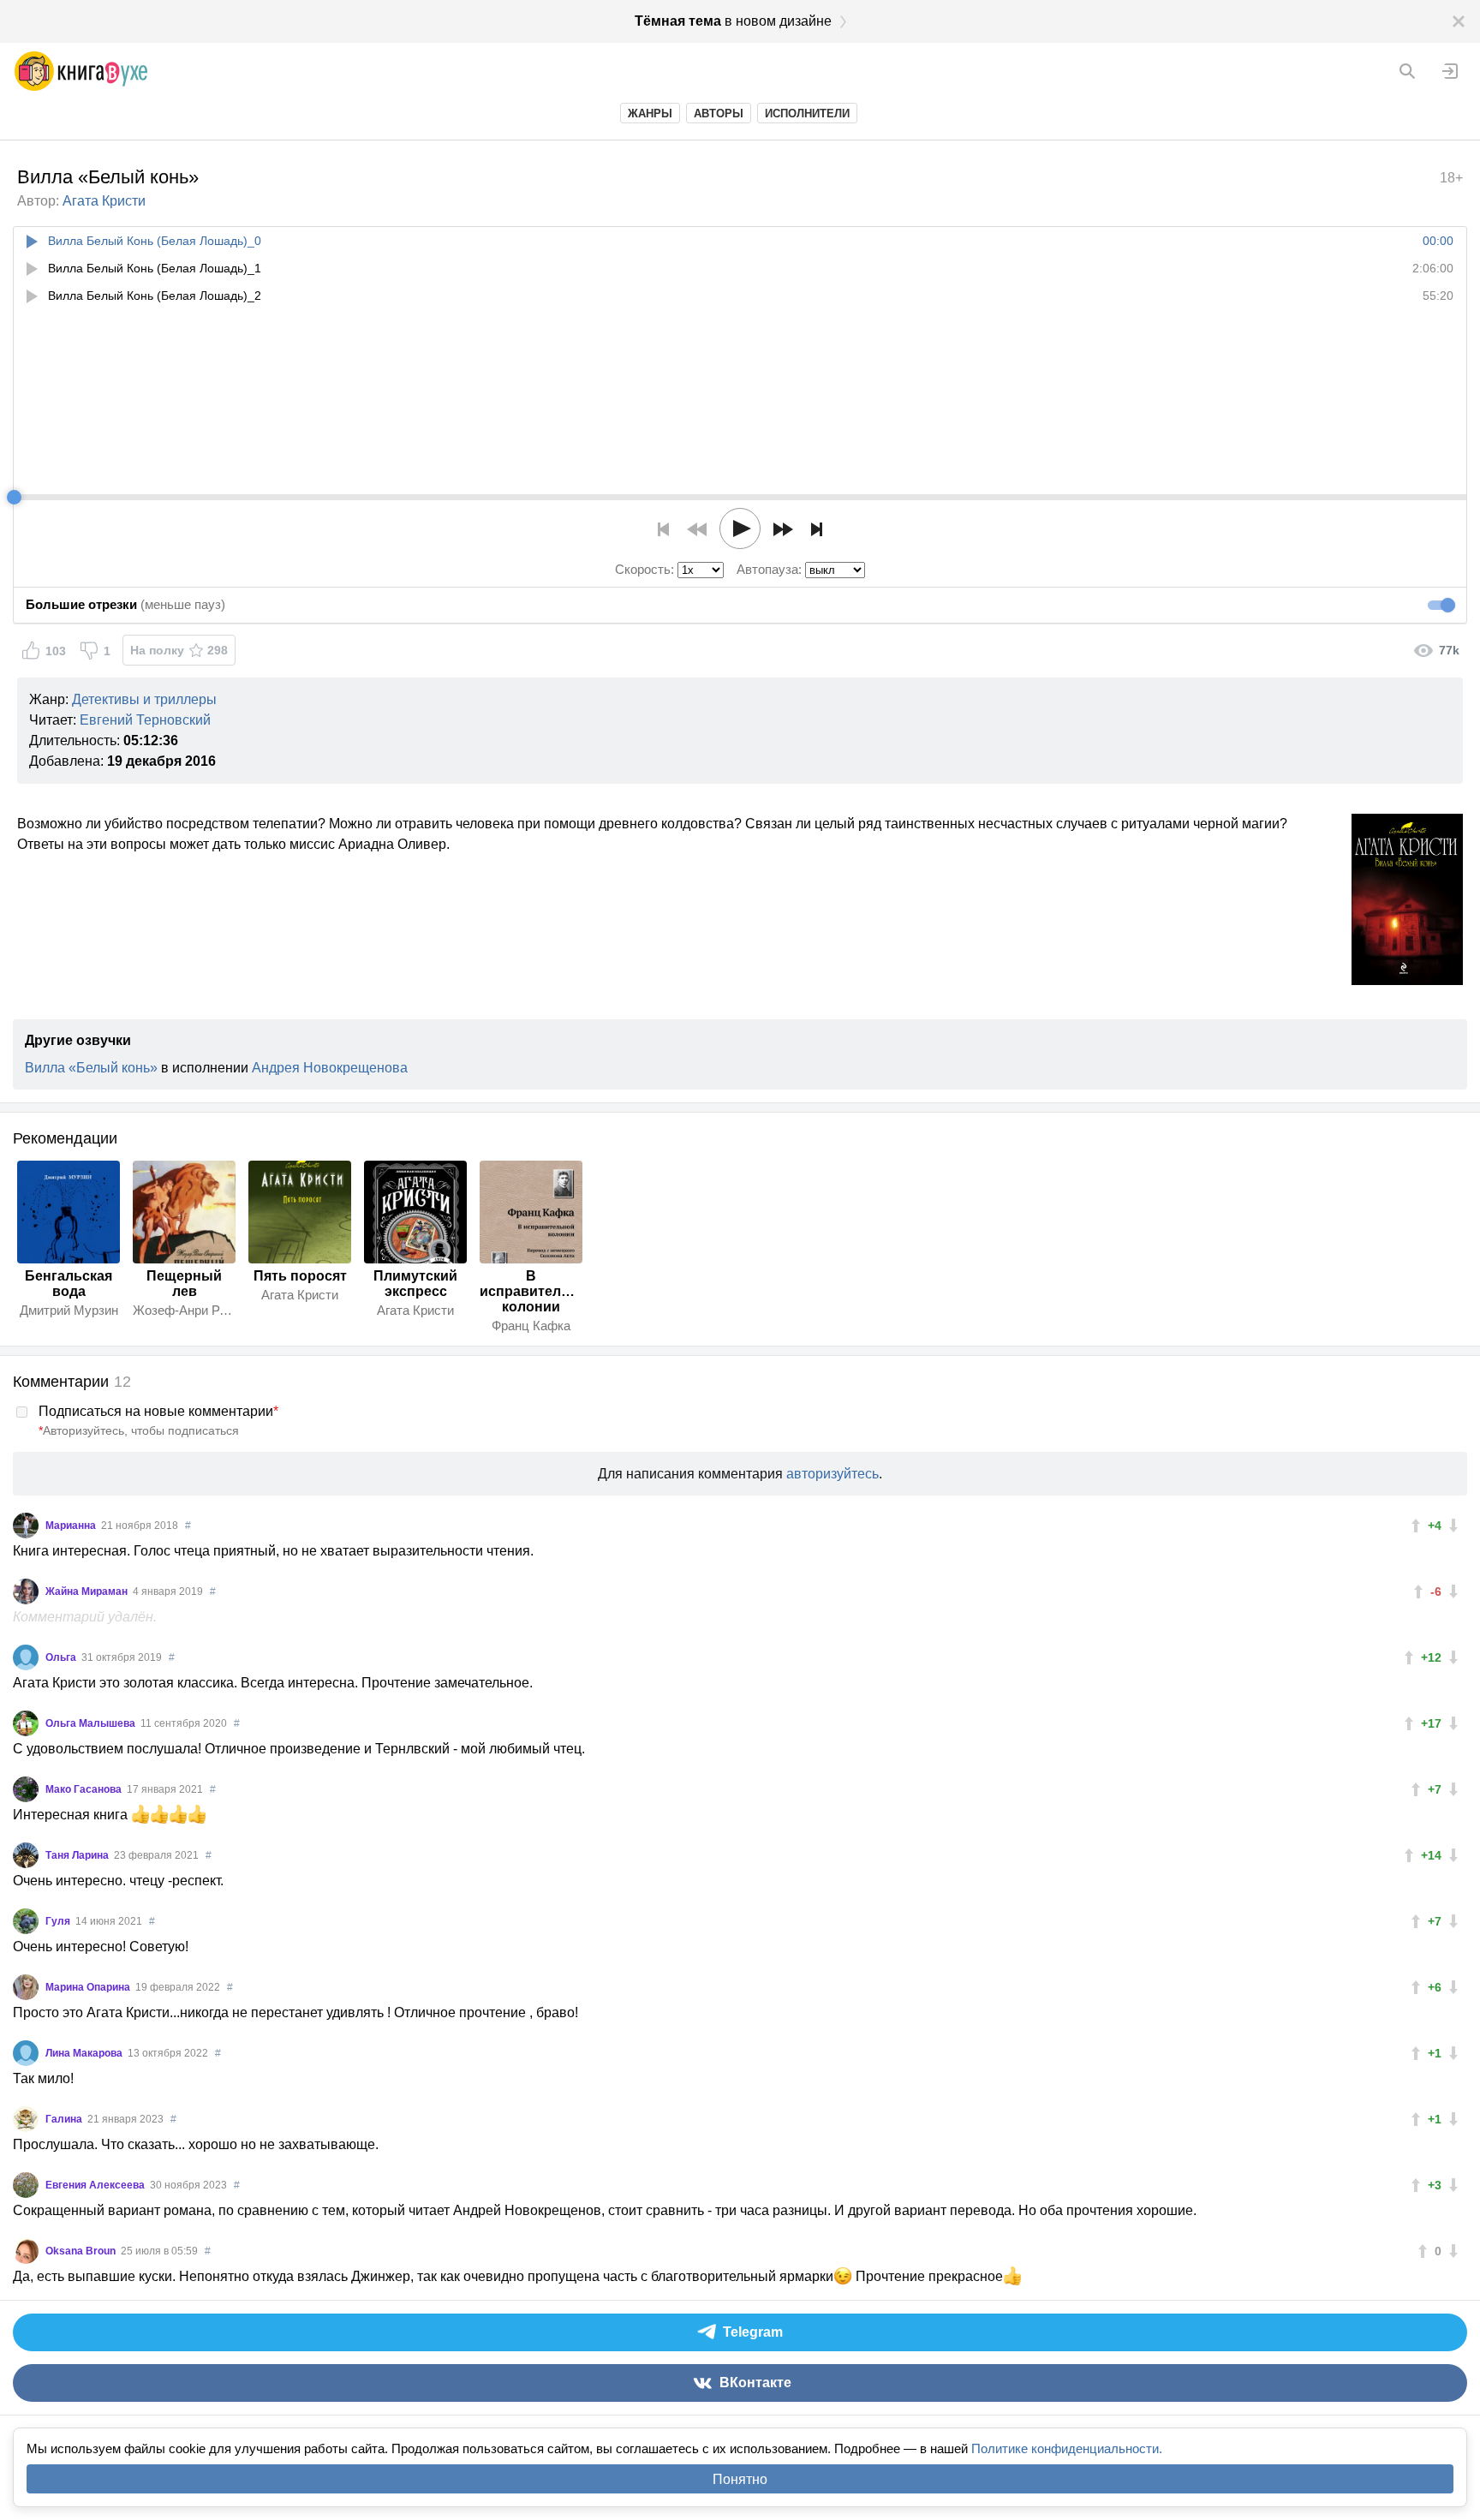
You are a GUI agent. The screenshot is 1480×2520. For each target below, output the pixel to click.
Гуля (59, 1921)
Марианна (72, 1526)
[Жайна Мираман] (26, 1591)
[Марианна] (26, 1526)
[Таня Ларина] (26, 1855)
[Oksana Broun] (26, 2251)
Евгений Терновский (145, 720)
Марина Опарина (89, 1987)
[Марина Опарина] (26, 1987)
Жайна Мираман (88, 1591)
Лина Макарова (85, 2053)
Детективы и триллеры (144, 699)
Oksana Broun (82, 2251)
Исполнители (807, 113)
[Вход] (1450, 71)
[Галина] (26, 2119)
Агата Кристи (104, 201)
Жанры (650, 113)
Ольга (62, 1657)
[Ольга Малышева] (26, 1723)
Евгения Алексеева (96, 2185)
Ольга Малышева (92, 1723)
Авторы (719, 113)
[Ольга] (26, 1657)
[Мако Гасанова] (26, 1789)
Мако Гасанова (85, 1789)
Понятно (740, 2479)
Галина (65, 2119)
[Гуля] (26, 1921)
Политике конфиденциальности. (1067, 2448)
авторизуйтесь (832, 1474)
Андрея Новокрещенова (330, 1068)
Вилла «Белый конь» (91, 1068)
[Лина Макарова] (26, 2053)
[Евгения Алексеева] (26, 2185)
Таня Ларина (78, 1855)
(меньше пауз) (125, 604)
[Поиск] (1407, 71)
